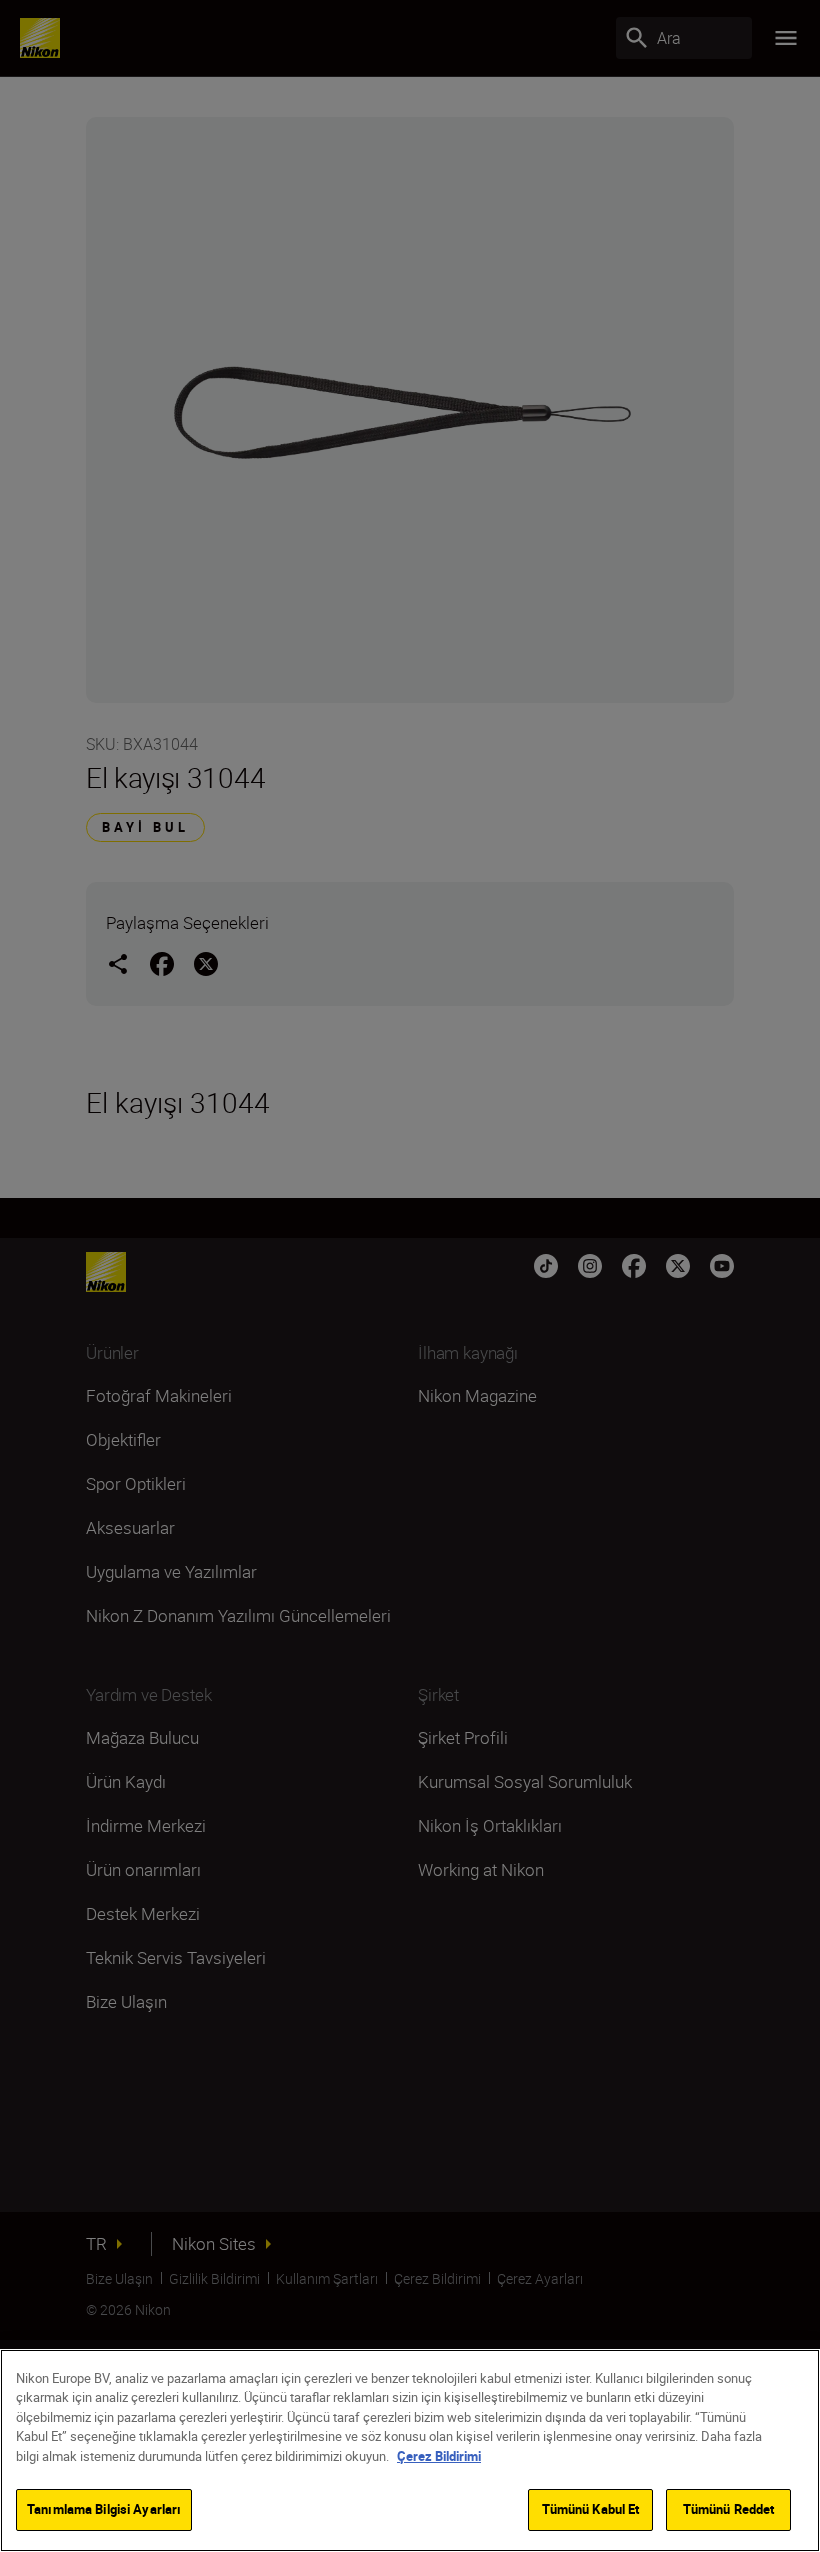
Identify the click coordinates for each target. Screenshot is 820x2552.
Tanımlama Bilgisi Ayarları (104, 2509)
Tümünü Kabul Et (591, 2509)
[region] (410, 2450)
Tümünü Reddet (729, 2509)
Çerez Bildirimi (439, 2456)
